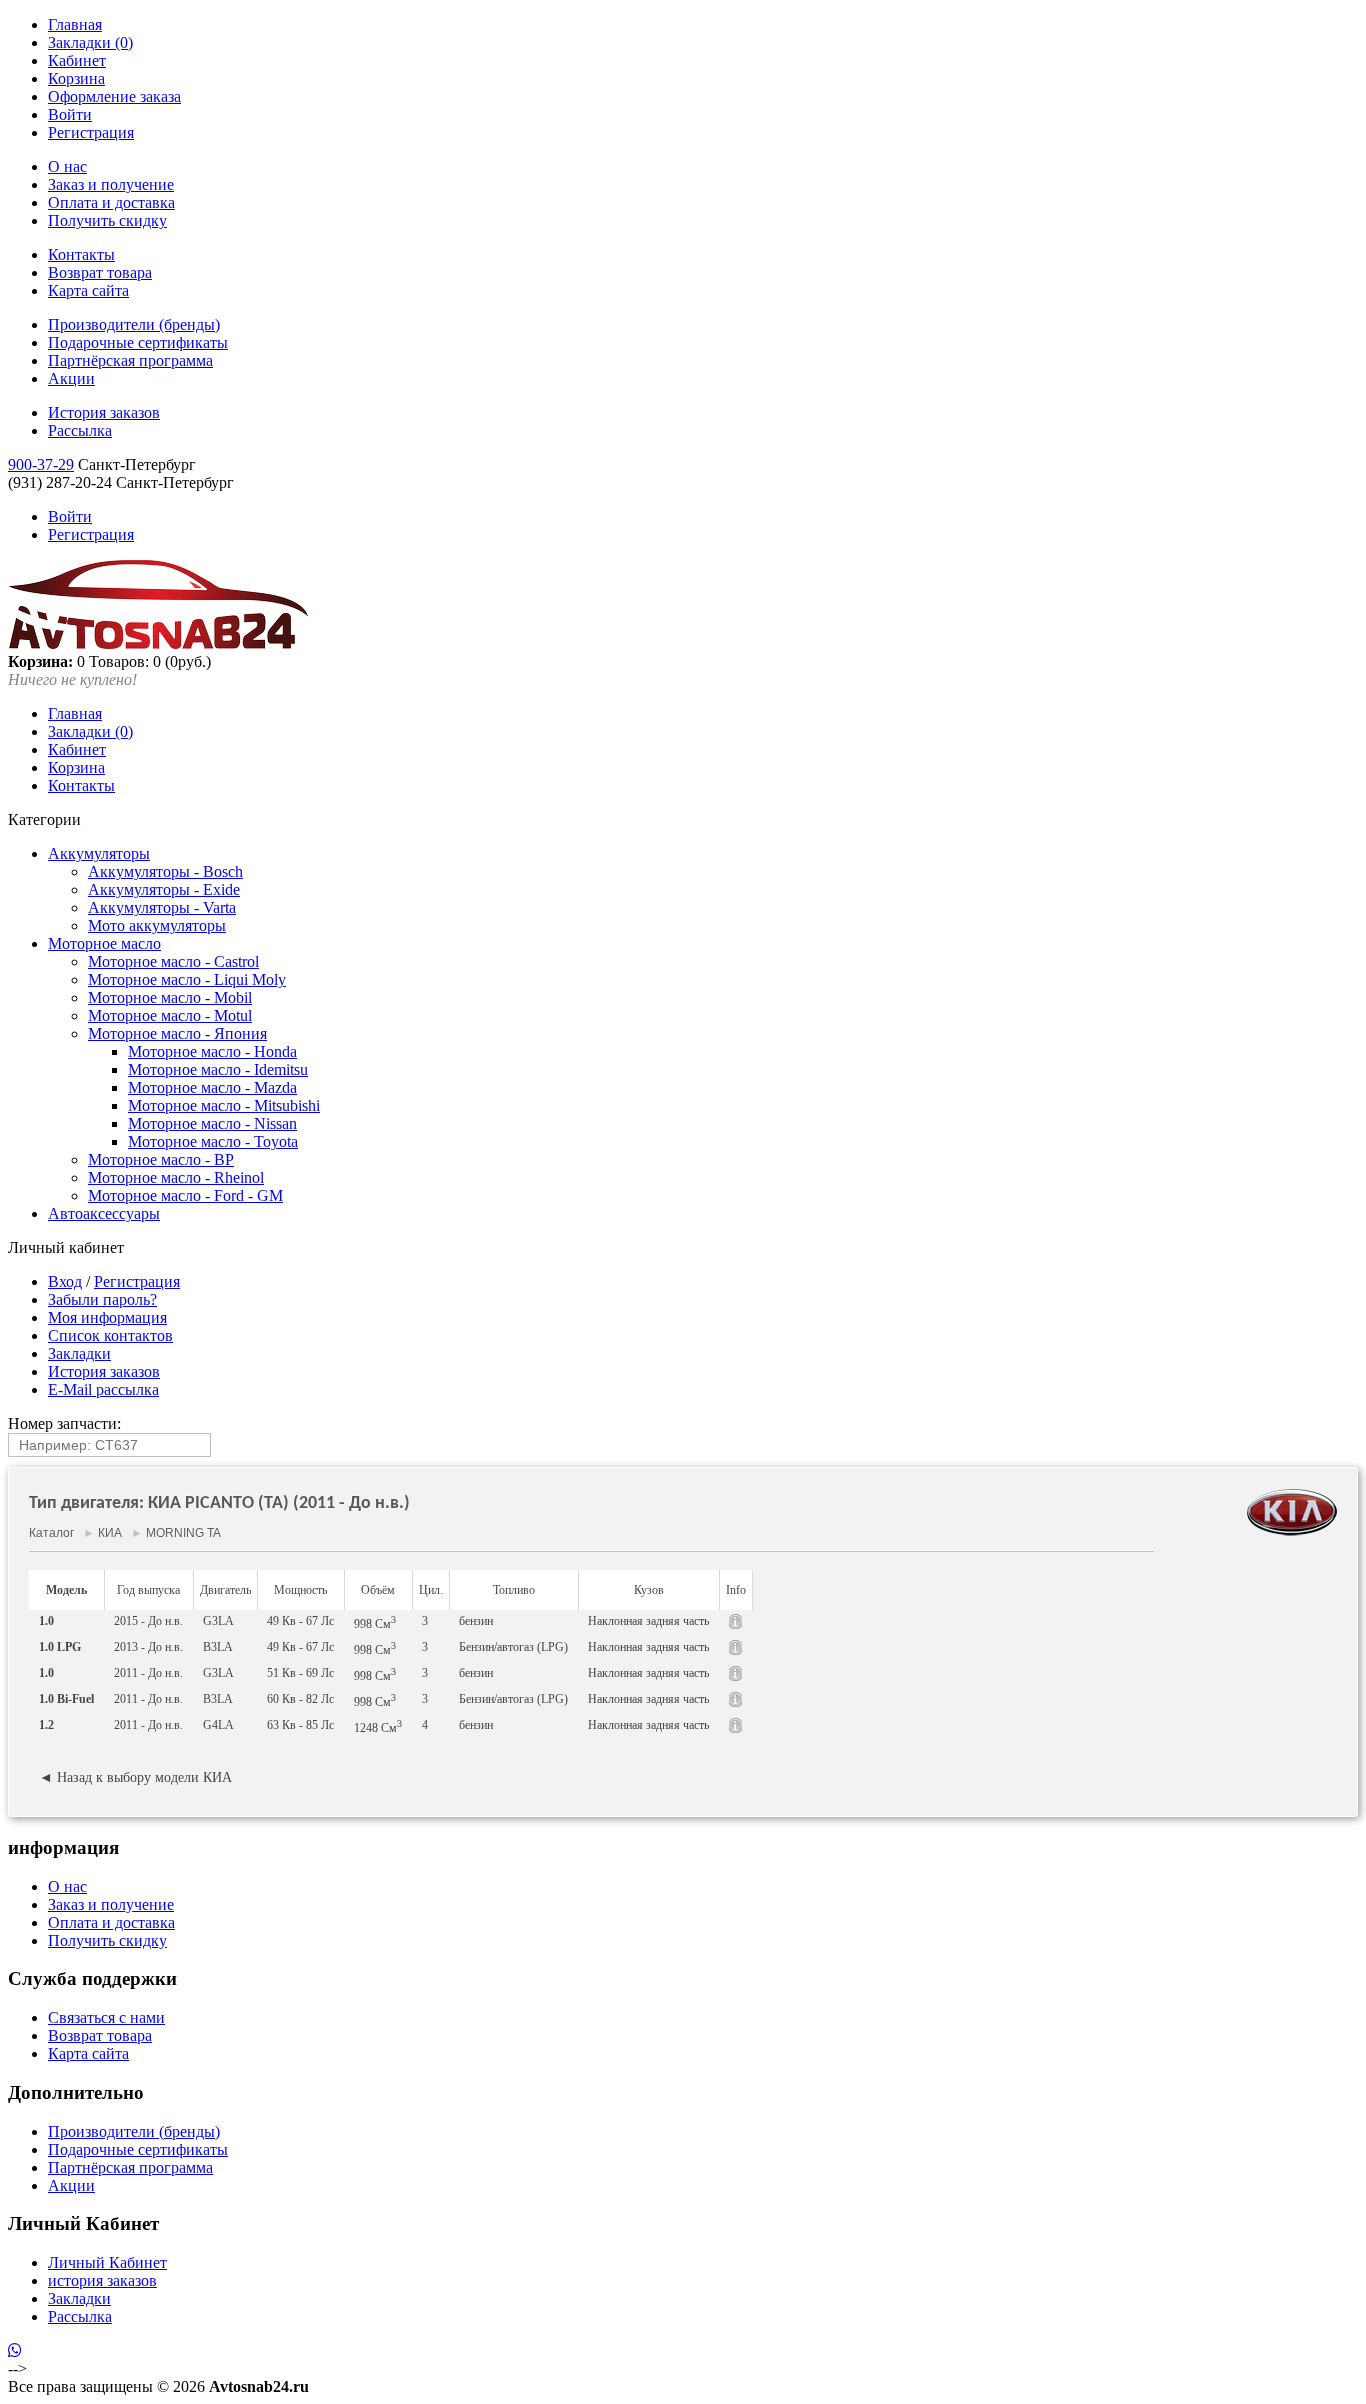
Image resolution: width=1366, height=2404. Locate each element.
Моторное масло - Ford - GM (185, 1195)
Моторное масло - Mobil (170, 997)
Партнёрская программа (130, 360)
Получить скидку (107, 220)
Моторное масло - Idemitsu (218, 1069)
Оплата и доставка (111, 202)
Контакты (81, 254)
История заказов (104, 412)
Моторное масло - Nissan (212, 1123)
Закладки (79, 1353)
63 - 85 (300, 1725)
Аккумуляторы (99, 853)
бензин (476, 1621)
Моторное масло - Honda (212, 1051)
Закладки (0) (90, 42)
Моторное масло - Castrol (173, 961)
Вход (65, 1281)
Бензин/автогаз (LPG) (513, 1647)
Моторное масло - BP (161, 1159)
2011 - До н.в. (148, 1673)
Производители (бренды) (134, 324)
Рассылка (80, 430)
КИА (110, 1533)
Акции (71, 378)
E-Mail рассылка (103, 1389)
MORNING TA (183, 1533)
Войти (70, 114)
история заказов (102, 2280)
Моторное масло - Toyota (213, 1141)
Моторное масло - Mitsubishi (224, 1105)
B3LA (218, 1647)
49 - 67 (300, 1621)
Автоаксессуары (104, 1213)
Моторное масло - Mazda (212, 1087)
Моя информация (107, 1317)
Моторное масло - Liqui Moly (187, 979)
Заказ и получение (111, 184)
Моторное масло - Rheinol (176, 1177)
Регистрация (91, 132)
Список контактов (110, 1335)
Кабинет (77, 60)
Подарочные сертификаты (138, 342)
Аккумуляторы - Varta (162, 907)
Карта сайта (88, 290)
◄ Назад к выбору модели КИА (135, 1777)
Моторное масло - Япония (177, 1033)
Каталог (51, 1533)
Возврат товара (100, 272)
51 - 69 (300, 1673)
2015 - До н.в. (148, 1621)
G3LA (218, 1621)
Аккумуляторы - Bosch (165, 871)
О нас (67, 166)
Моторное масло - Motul (170, 1015)
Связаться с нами (106, 2017)
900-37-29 (41, 464)
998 (375, 1622)
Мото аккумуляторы (157, 925)
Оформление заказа (114, 96)
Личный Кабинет (107, 2262)
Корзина (76, 78)
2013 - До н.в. (148, 1647)
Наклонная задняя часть (648, 1621)
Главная (75, 24)
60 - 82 (300, 1699)
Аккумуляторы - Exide (164, 889)
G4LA (218, 1725)
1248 (378, 1726)
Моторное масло (104, 943)
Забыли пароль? (102, 1299)
